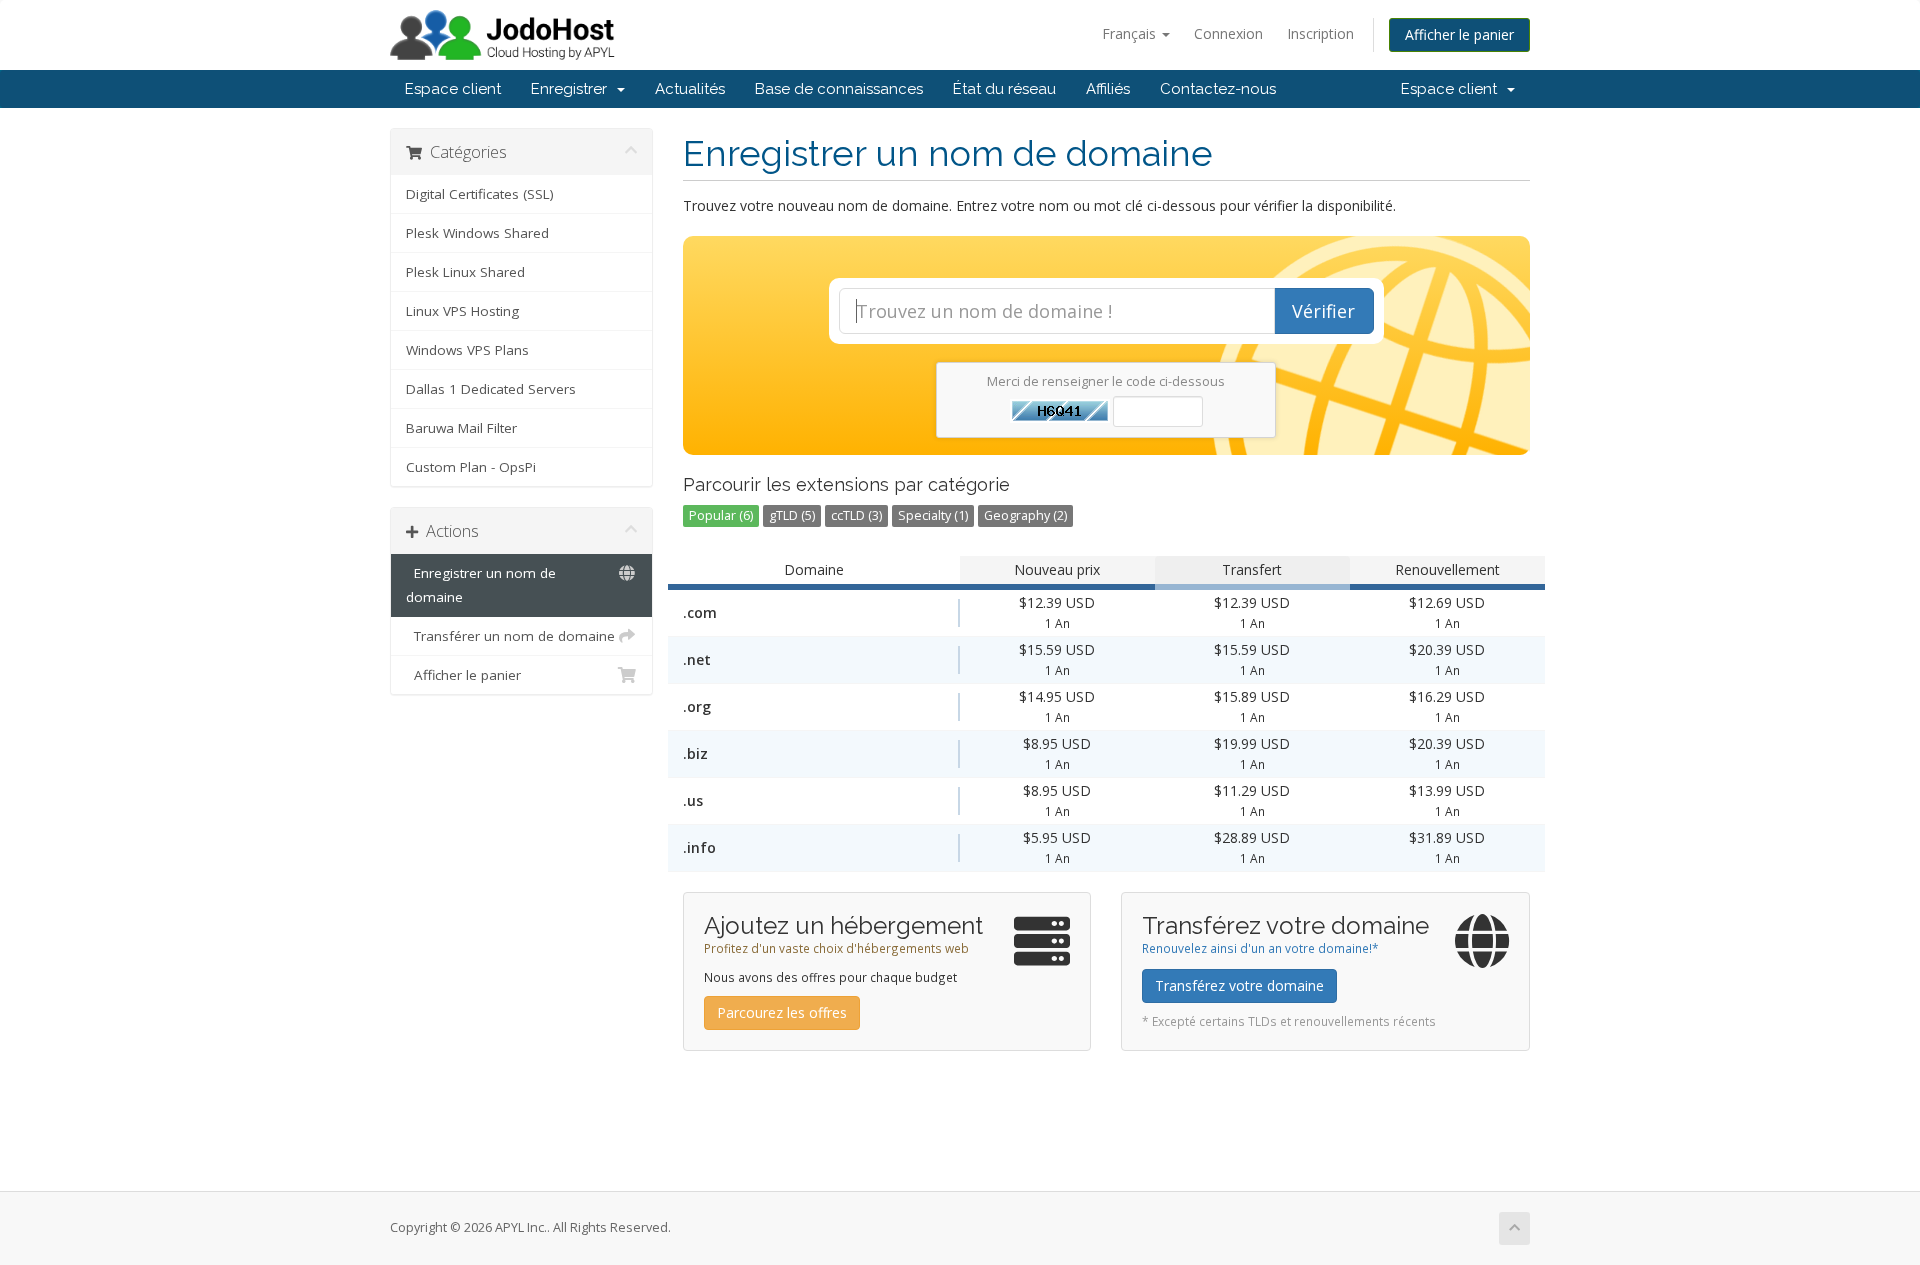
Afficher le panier (1459, 34)
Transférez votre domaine (1239, 985)
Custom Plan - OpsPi (471, 467)
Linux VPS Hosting (462, 311)
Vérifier (1323, 311)
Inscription (1320, 33)
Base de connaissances (839, 89)
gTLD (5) (792, 515)
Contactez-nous (1218, 89)
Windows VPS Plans (467, 350)
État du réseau (1004, 89)
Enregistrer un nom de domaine (481, 585)
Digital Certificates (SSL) (480, 194)
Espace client (453, 89)
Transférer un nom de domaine (510, 636)
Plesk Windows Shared (477, 233)
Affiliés (1108, 89)
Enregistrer (573, 89)
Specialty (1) (933, 515)
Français (1131, 33)
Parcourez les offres (782, 1012)
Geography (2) (1025, 515)
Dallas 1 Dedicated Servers (491, 389)
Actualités (690, 89)
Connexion (1228, 33)
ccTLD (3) (856, 515)
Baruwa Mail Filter (461, 428)
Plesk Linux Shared (465, 272)
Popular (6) (721, 515)
